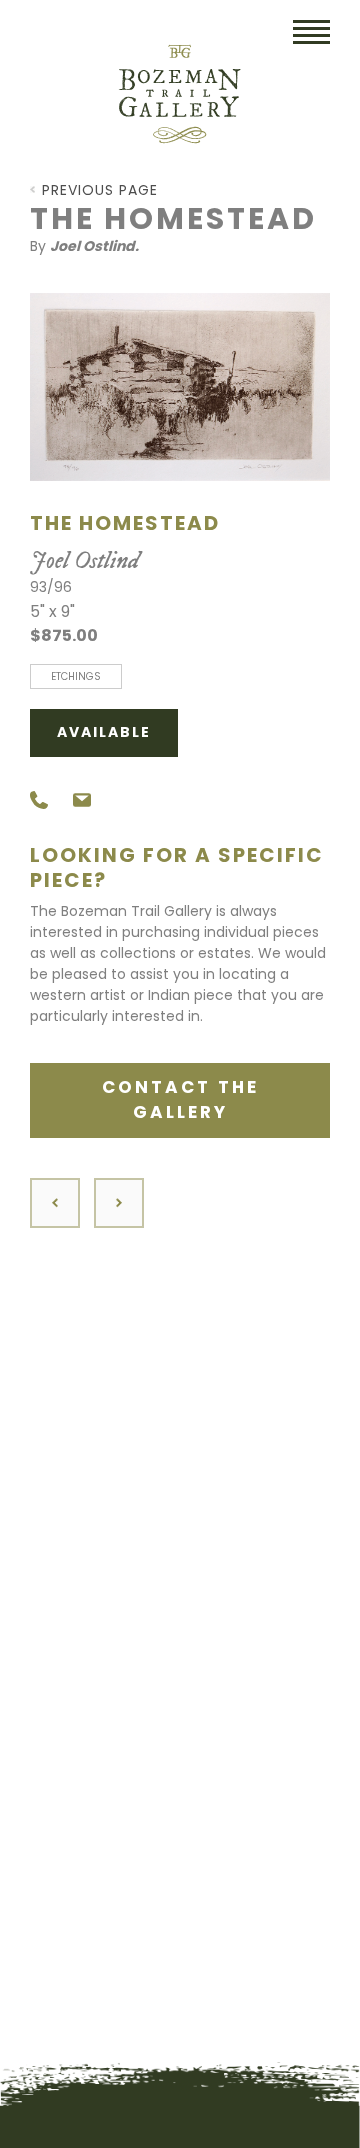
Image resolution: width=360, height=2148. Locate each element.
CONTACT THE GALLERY (180, 1100)
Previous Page (100, 190)
